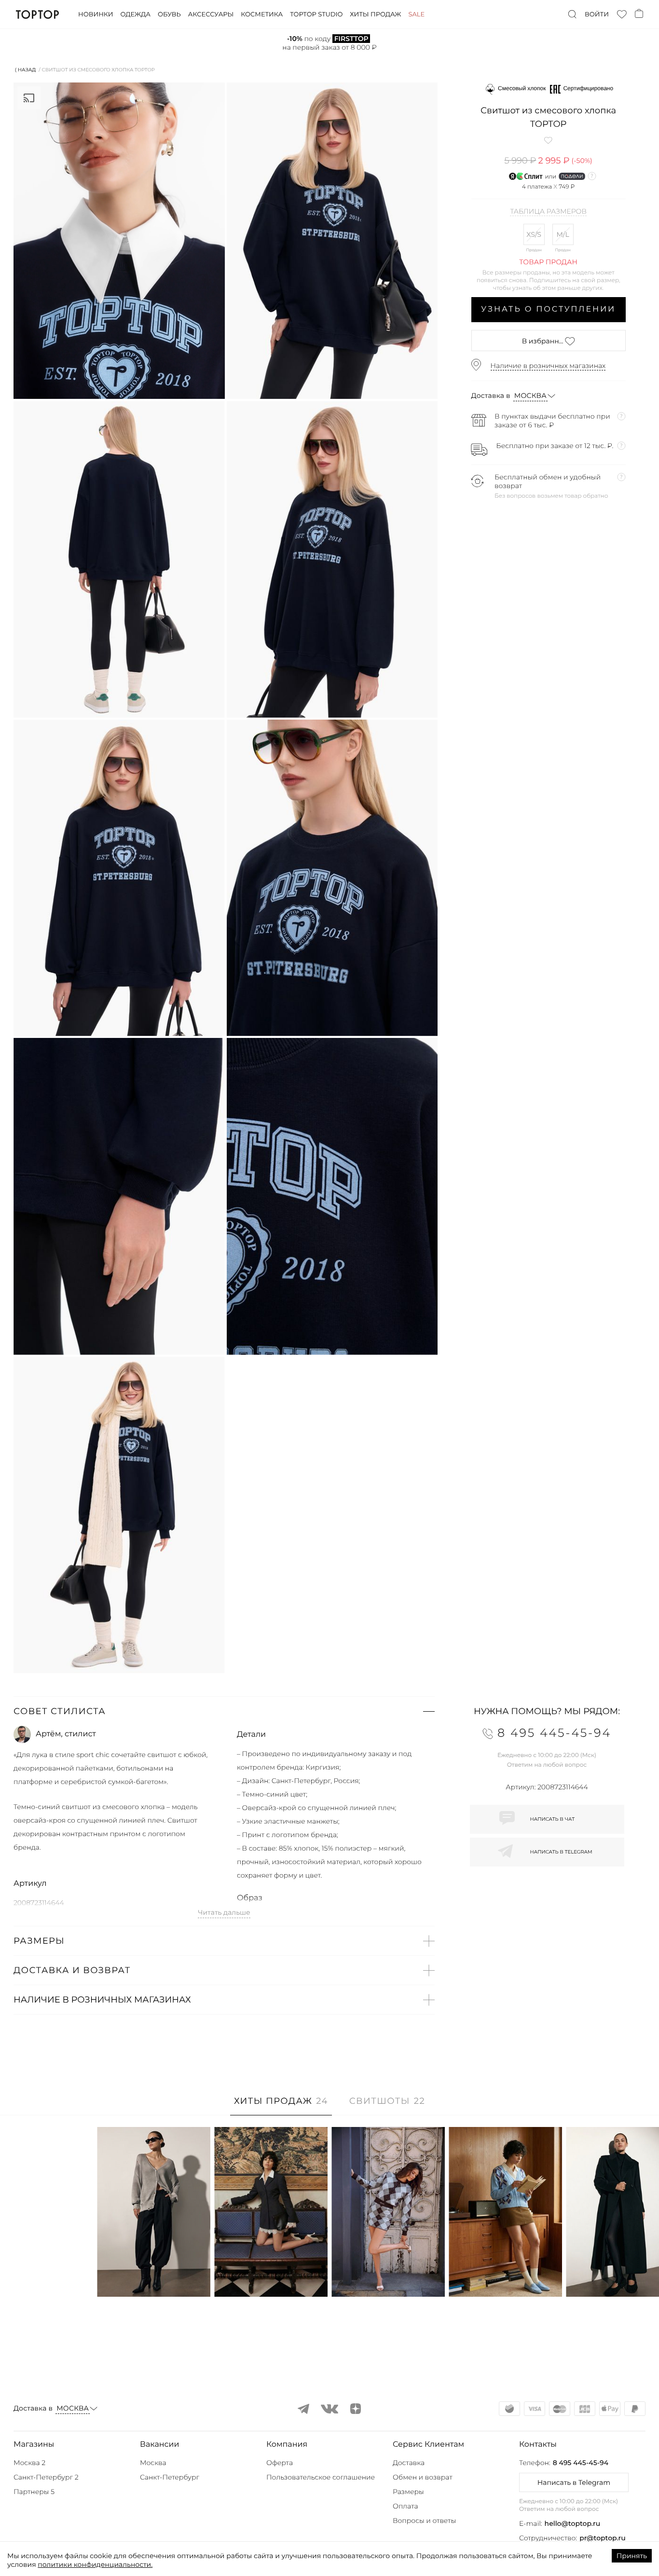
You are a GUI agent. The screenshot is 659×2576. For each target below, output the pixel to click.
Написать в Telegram (574, 2482)
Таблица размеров (548, 212)
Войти (597, 14)
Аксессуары (211, 14)
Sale (416, 14)
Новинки (96, 14)
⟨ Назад (25, 70)
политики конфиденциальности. (95, 2564)
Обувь (169, 14)
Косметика (262, 14)
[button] (224, 1711)
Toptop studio (316, 14)
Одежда (135, 14)
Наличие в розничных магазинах (548, 366)
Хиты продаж (375, 14)
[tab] (281, 2106)
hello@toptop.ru (573, 2523)
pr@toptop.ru (603, 2538)
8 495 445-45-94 (581, 2463)
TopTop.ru (37, 14)
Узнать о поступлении (548, 309)
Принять (632, 2556)
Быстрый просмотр (154, 2276)
